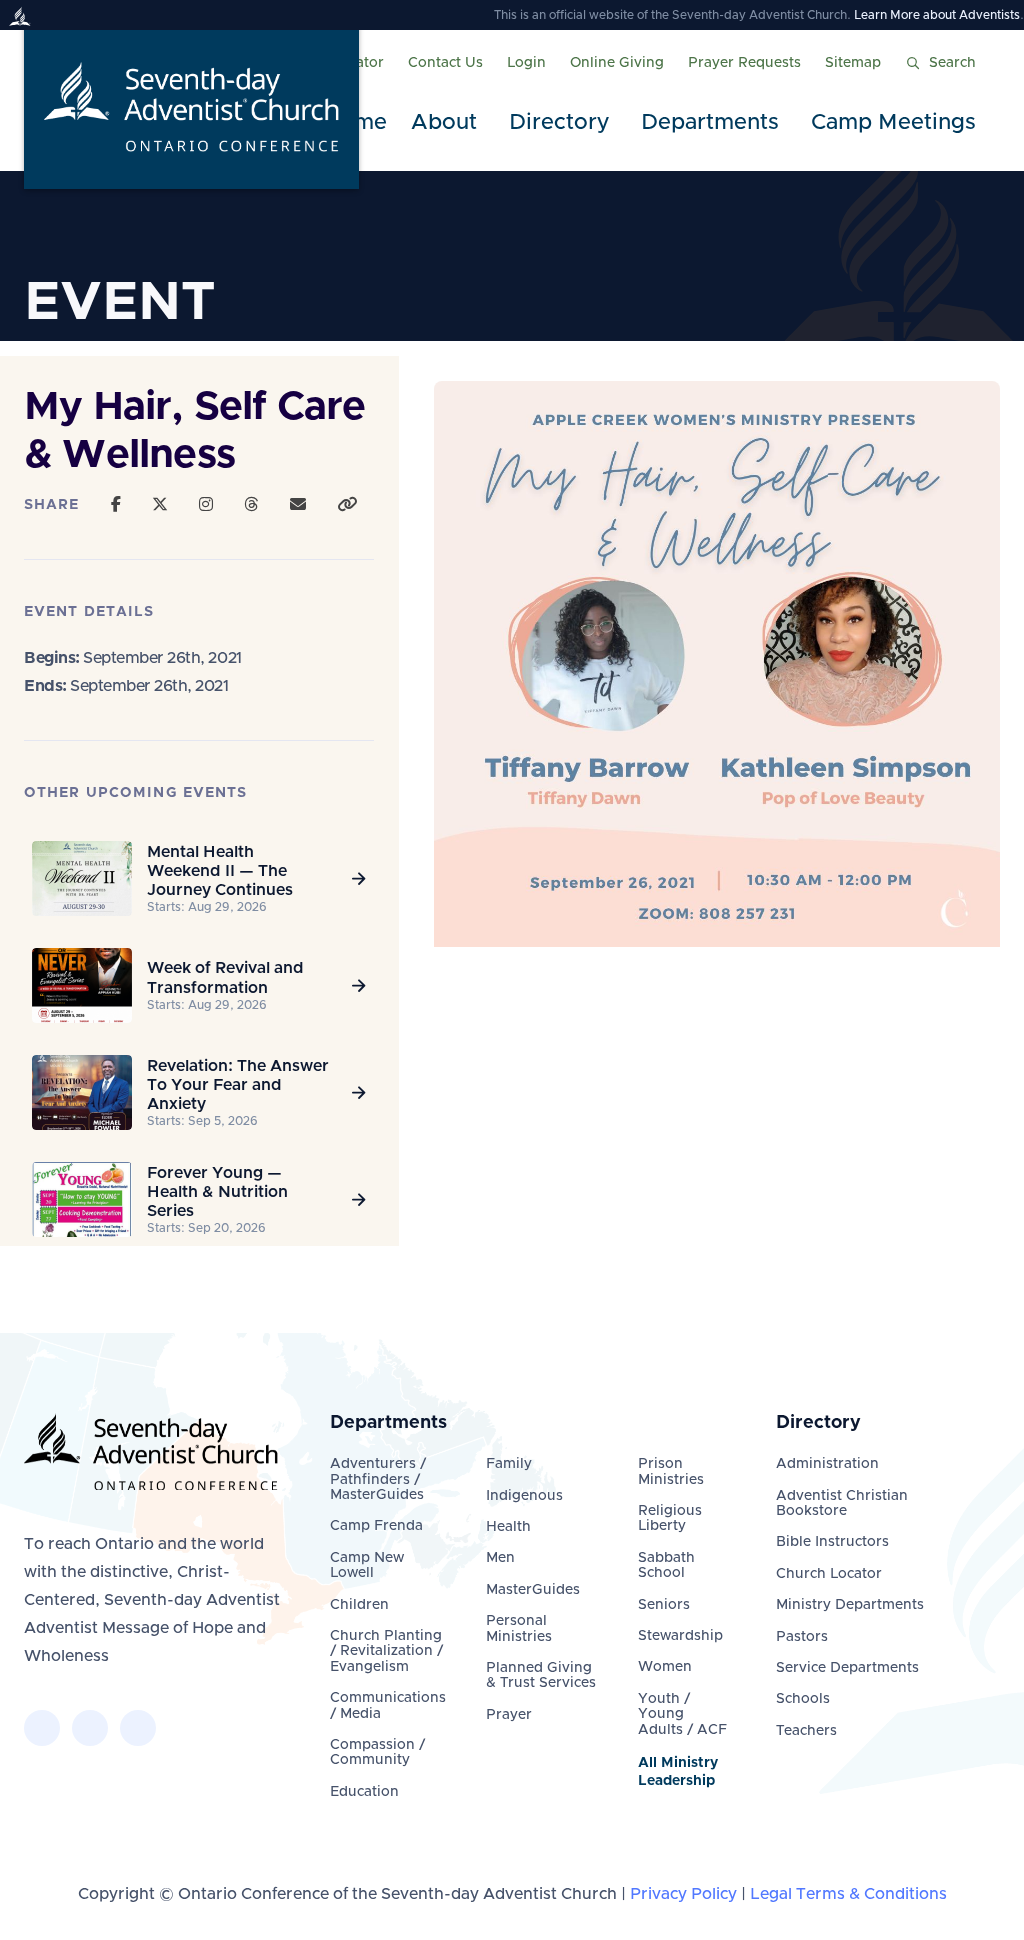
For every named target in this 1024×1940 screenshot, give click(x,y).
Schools (803, 1699)
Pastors (802, 1637)
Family (509, 1464)
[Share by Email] (298, 505)
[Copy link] (347, 505)
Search (952, 63)
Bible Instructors (832, 1542)
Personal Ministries (519, 1628)
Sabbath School (666, 1565)
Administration (827, 1464)
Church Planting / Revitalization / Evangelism (386, 1651)
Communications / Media (388, 1705)
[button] (448, 123)
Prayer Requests (744, 63)
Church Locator (829, 1574)
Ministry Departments (850, 1605)
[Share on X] (160, 505)
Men (500, 1558)
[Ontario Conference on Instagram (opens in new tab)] (138, 1728)
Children (359, 1605)
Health (508, 1527)
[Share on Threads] (251, 505)
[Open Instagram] (206, 505)
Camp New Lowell (367, 1565)
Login (526, 63)
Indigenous (524, 1496)
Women (665, 1667)
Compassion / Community (377, 1752)
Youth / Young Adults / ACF (682, 1714)
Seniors (664, 1605)
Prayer (509, 1715)
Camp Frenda (376, 1526)
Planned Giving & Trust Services (541, 1675)
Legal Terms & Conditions (848, 1894)
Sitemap (853, 63)
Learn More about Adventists (937, 15)
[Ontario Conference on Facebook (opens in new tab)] (42, 1728)
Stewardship (680, 1636)
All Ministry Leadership (678, 1772)
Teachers (806, 1731)
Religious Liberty (670, 1518)
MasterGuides (533, 1590)
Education (364, 1792)
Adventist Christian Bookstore (842, 1503)
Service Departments (847, 1668)
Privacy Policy (683, 1894)
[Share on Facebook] (116, 505)
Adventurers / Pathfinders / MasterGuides (378, 1479)
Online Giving (617, 63)
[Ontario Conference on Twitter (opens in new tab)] (90, 1728)
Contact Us (445, 63)
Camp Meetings (893, 123)
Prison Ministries (671, 1471)
